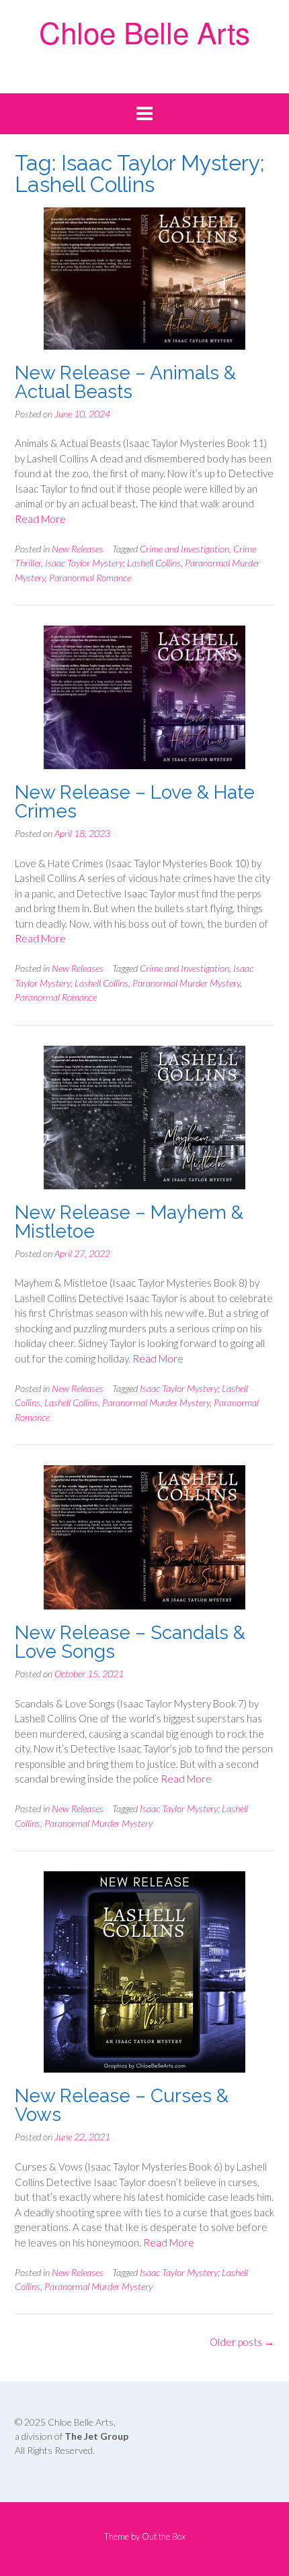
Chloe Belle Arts (144, 31)
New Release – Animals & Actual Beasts (125, 382)
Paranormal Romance (90, 578)
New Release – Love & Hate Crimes (135, 802)
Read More (40, 519)
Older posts (242, 2342)
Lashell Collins (71, 1402)
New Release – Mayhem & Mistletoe (129, 1222)
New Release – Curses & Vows (122, 2105)
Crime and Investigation (184, 549)
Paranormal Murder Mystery (186, 983)
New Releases (78, 549)
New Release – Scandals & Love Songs (130, 1642)
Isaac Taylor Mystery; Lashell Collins (113, 563)
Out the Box (164, 2536)
